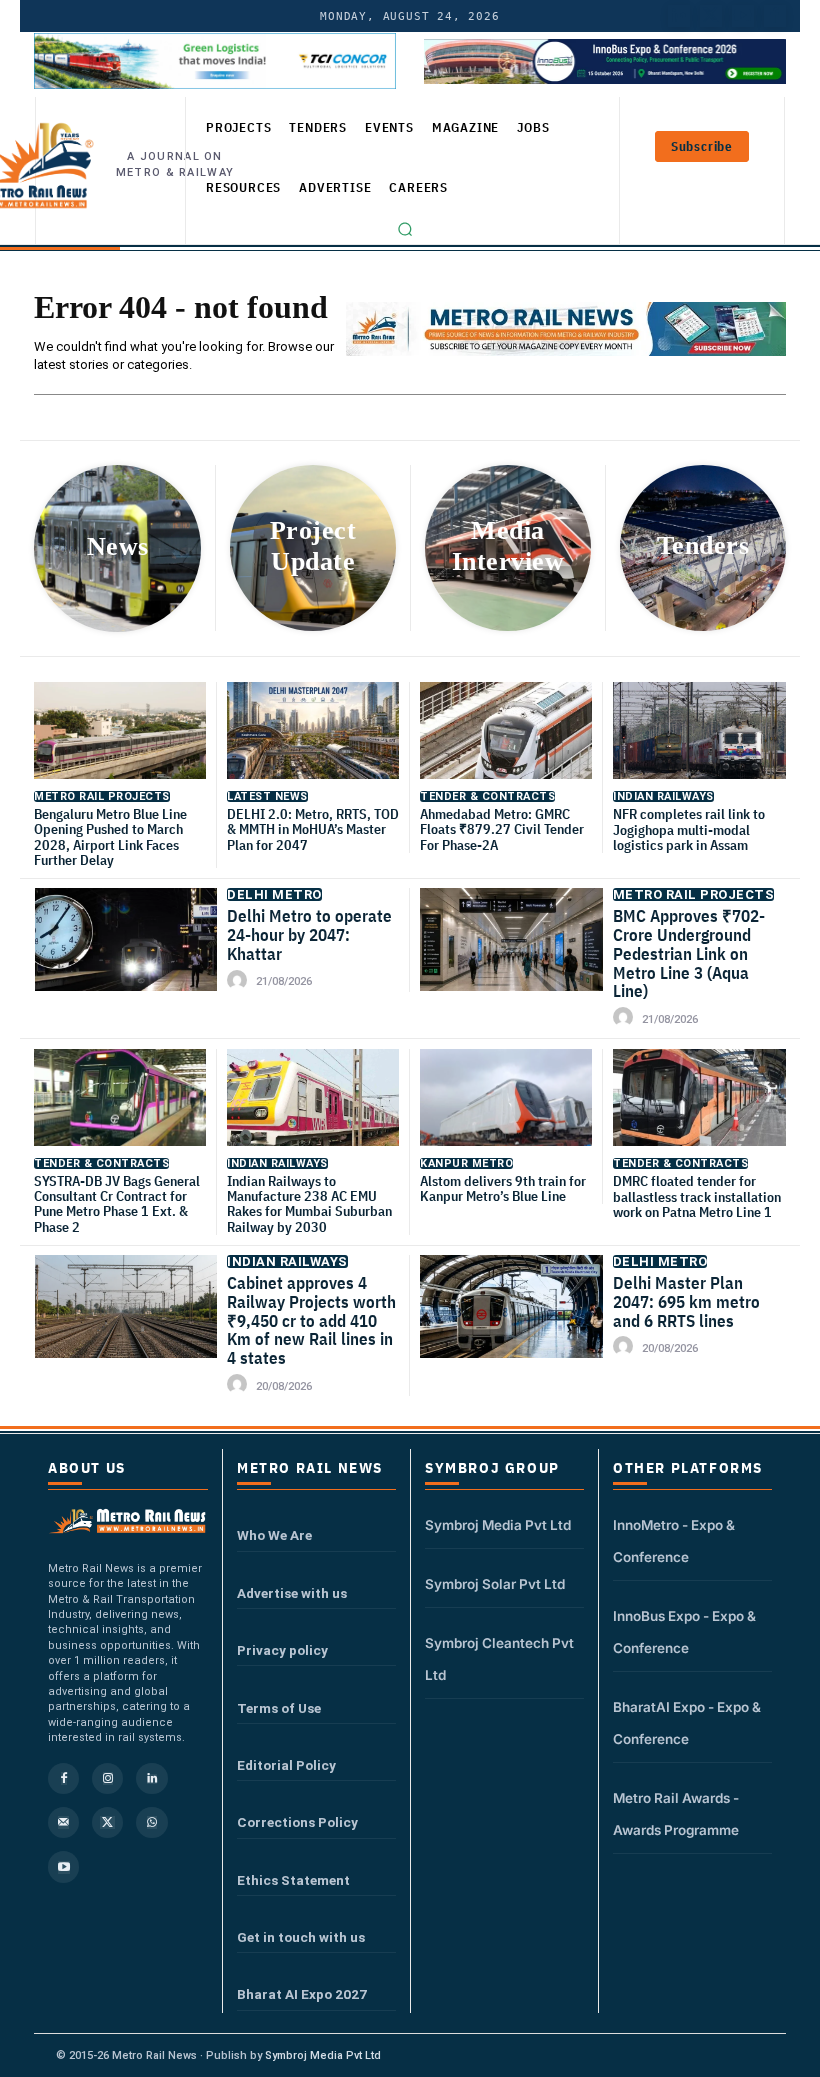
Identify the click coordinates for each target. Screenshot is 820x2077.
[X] (107, 1822)
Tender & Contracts (487, 796)
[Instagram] (107, 1778)
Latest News (267, 796)
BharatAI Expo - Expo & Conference (687, 1723)
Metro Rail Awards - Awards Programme (676, 1814)
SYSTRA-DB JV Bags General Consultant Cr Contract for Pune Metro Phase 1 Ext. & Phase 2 (117, 1204)
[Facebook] (775, 16)
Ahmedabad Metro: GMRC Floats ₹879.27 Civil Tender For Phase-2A (502, 829)
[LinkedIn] (679, 16)
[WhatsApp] (151, 1822)
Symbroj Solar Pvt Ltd (495, 1584)
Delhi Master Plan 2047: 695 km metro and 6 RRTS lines (686, 1301)
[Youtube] (743, 16)
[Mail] (63, 1822)
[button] (405, 229)
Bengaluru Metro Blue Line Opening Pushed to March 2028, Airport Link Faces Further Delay (110, 837)
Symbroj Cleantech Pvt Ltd (499, 1659)
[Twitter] (711, 16)
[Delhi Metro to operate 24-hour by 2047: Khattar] (126, 951)
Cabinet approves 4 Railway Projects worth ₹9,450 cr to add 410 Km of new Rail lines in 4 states (311, 1320)
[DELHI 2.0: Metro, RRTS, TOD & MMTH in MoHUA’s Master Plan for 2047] (313, 742)
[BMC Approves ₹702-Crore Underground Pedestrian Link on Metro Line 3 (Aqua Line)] (511, 952)
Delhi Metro (274, 894)
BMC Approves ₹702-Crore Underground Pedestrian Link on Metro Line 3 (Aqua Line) (689, 953)
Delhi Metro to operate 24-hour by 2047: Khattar (309, 934)
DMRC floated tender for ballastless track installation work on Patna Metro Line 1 (697, 1196)
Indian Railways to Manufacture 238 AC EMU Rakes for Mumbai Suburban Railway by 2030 (309, 1204)
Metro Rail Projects (102, 796)
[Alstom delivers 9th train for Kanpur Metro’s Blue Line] (506, 1109)
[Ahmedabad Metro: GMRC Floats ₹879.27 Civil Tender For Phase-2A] (506, 742)
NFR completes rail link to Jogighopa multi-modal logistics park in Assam (689, 829)
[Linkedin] (151, 1778)
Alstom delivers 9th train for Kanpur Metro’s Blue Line (503, 1188)
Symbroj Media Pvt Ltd (498, 1525)
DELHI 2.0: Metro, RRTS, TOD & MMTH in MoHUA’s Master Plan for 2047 (313, 829)
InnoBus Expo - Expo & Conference (684, 1632)
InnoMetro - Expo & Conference (674, 1541)
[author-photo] (240, 981)
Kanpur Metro (466, 1163)
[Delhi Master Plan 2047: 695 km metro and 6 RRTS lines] (511, 1319)
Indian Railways (663, 796)
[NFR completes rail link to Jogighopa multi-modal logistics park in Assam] (699, 742)
